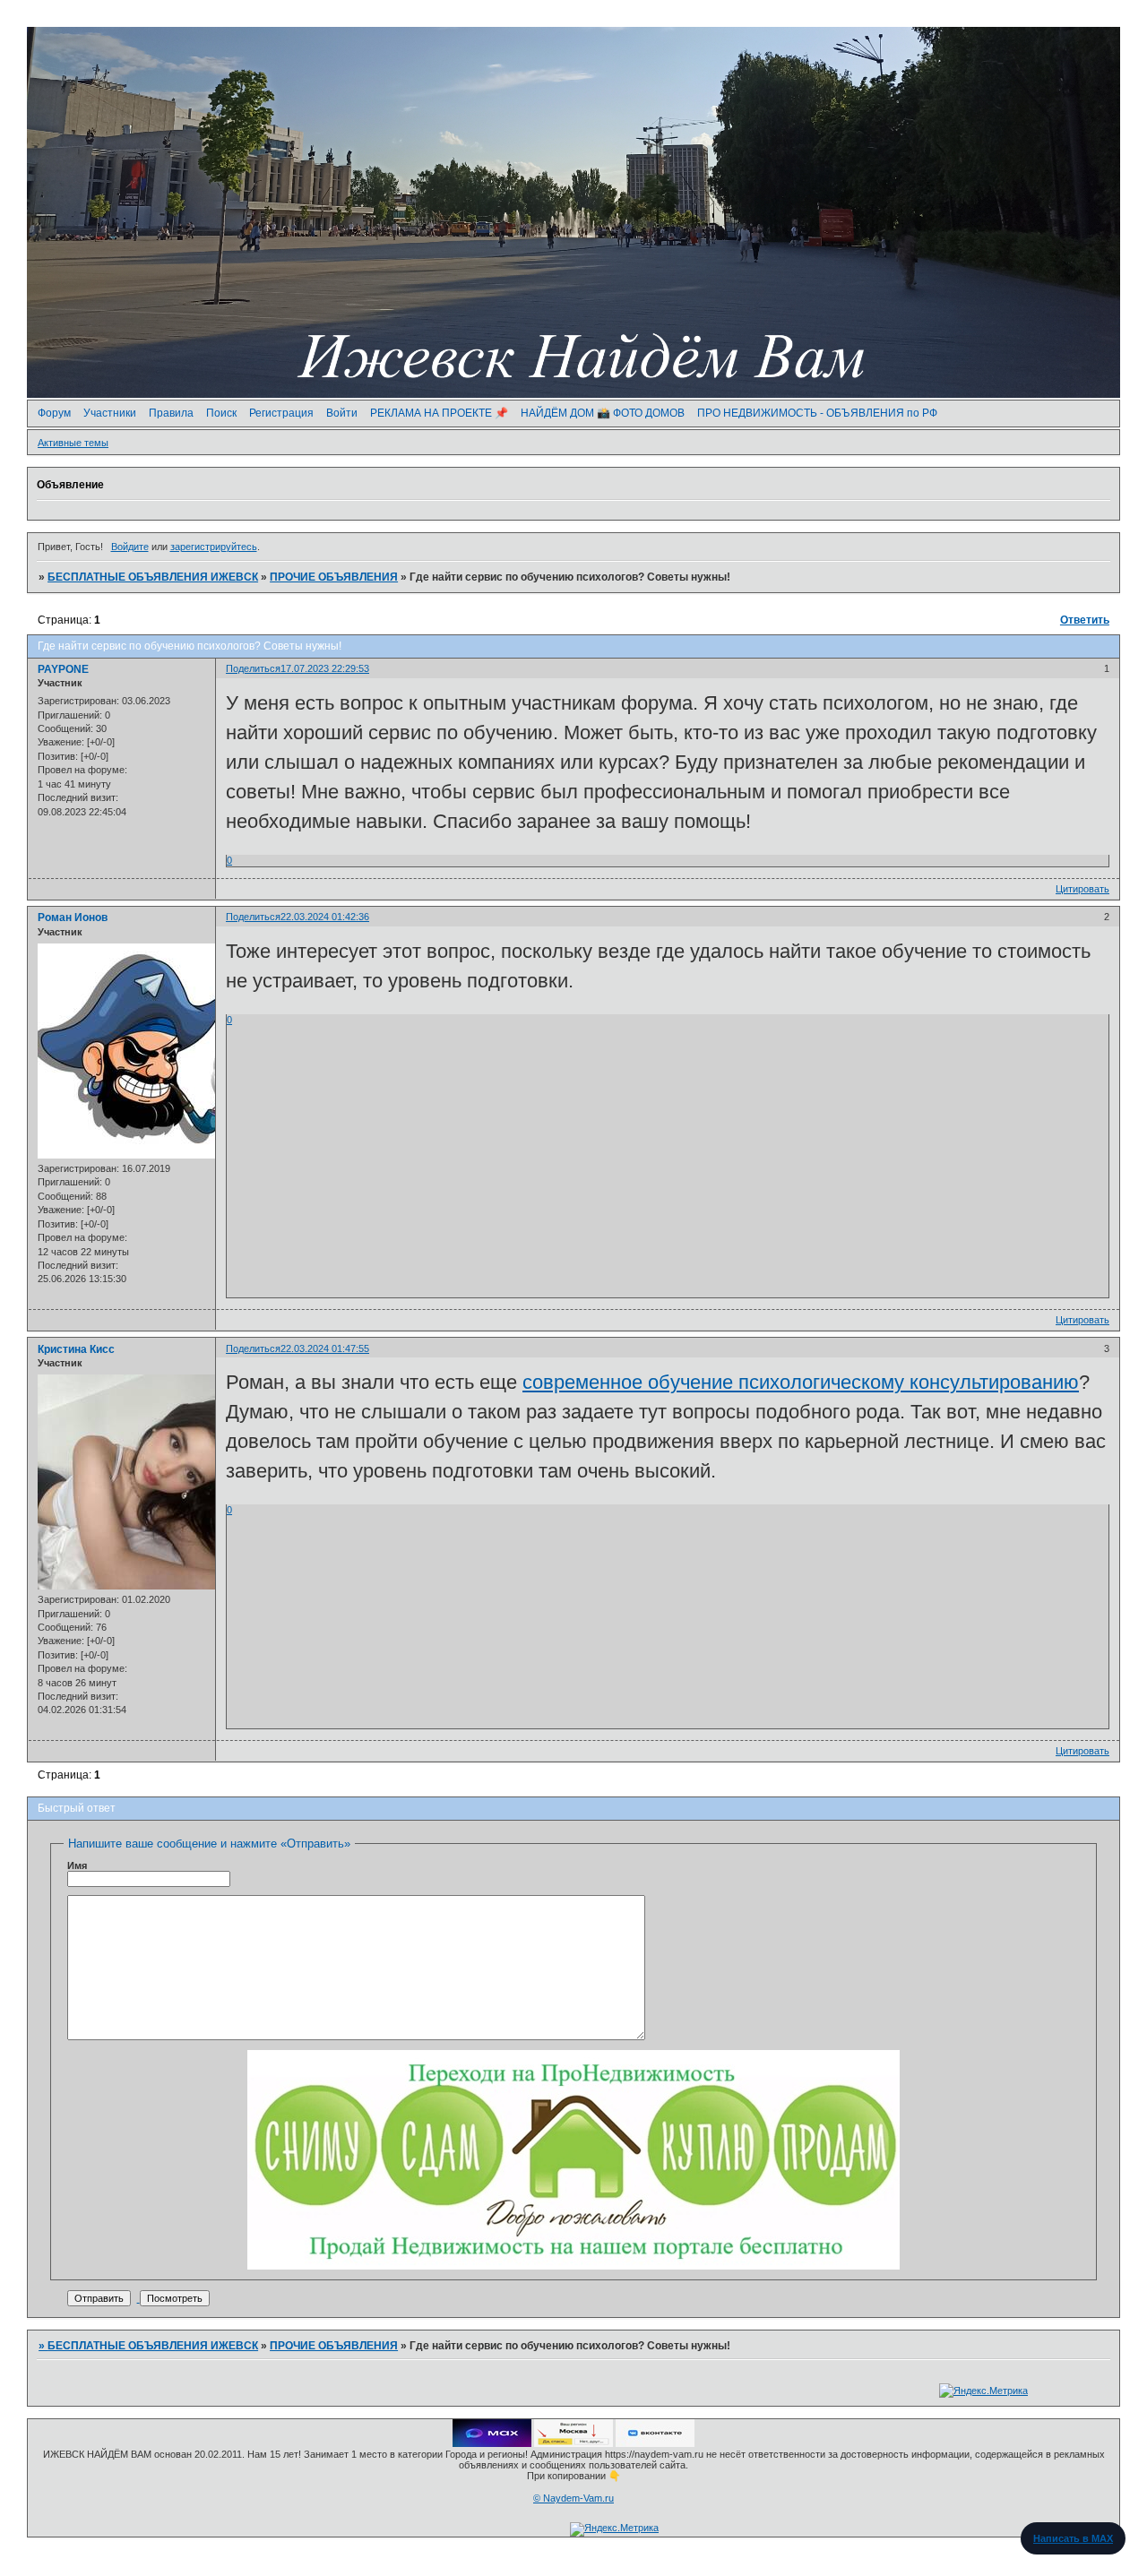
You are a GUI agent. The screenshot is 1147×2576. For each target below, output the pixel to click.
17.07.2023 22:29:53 (325, 668)
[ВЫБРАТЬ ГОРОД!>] (573, 2443)
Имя (77, 1865)
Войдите (130, 547)
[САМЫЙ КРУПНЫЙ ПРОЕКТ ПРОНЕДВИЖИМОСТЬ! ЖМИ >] (573, 2266)
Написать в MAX (1073, 2538)
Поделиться (253, 668)
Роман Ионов (73, 918)
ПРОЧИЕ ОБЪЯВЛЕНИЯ (334, 577)
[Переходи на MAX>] (492, 2443)
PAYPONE (63, 669)
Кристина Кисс (76, 1349)
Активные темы (73, 443)
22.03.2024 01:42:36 (325, 917)
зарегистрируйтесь (214, 547)
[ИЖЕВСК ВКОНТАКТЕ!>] (655, 2443)
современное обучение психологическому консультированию (801, 1382)
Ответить (1085, 620)
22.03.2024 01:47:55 (325, 1348)
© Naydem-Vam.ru (573, 2498)
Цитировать (1082, 889)
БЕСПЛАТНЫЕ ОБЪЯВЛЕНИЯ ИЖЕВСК (153, 577)
